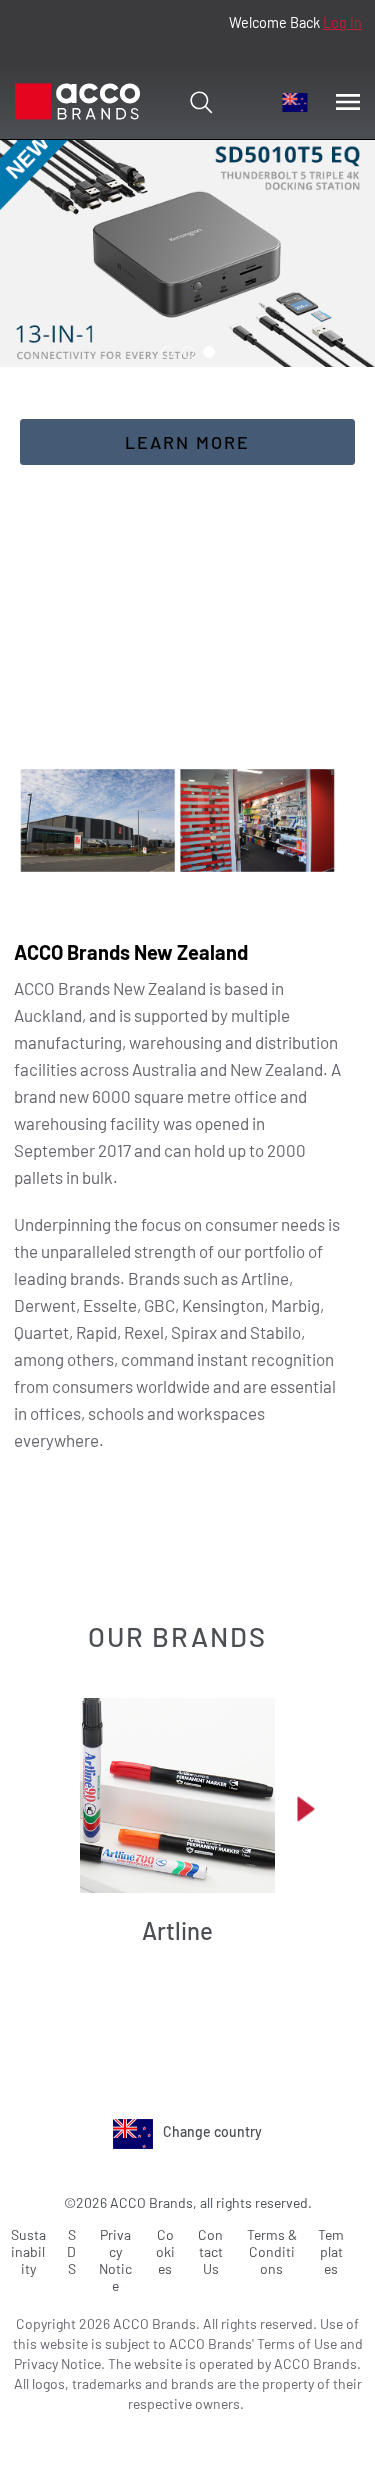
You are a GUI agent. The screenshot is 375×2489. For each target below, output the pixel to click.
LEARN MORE (187, 442)
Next (306, 1808)
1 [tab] (167, 352)
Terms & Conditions (272, 2251)
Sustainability (28, 2251)
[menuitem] (295, 102)
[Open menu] (348, 102)
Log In (342, 22)
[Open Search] (201, 102)
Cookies (165, 2251)
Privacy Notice (115, 2260)
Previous (56, 1808)
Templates (331, 2251)
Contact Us (210, 2251)
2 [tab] (188, 352)
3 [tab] (209, 352)
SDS (71, 2251)
